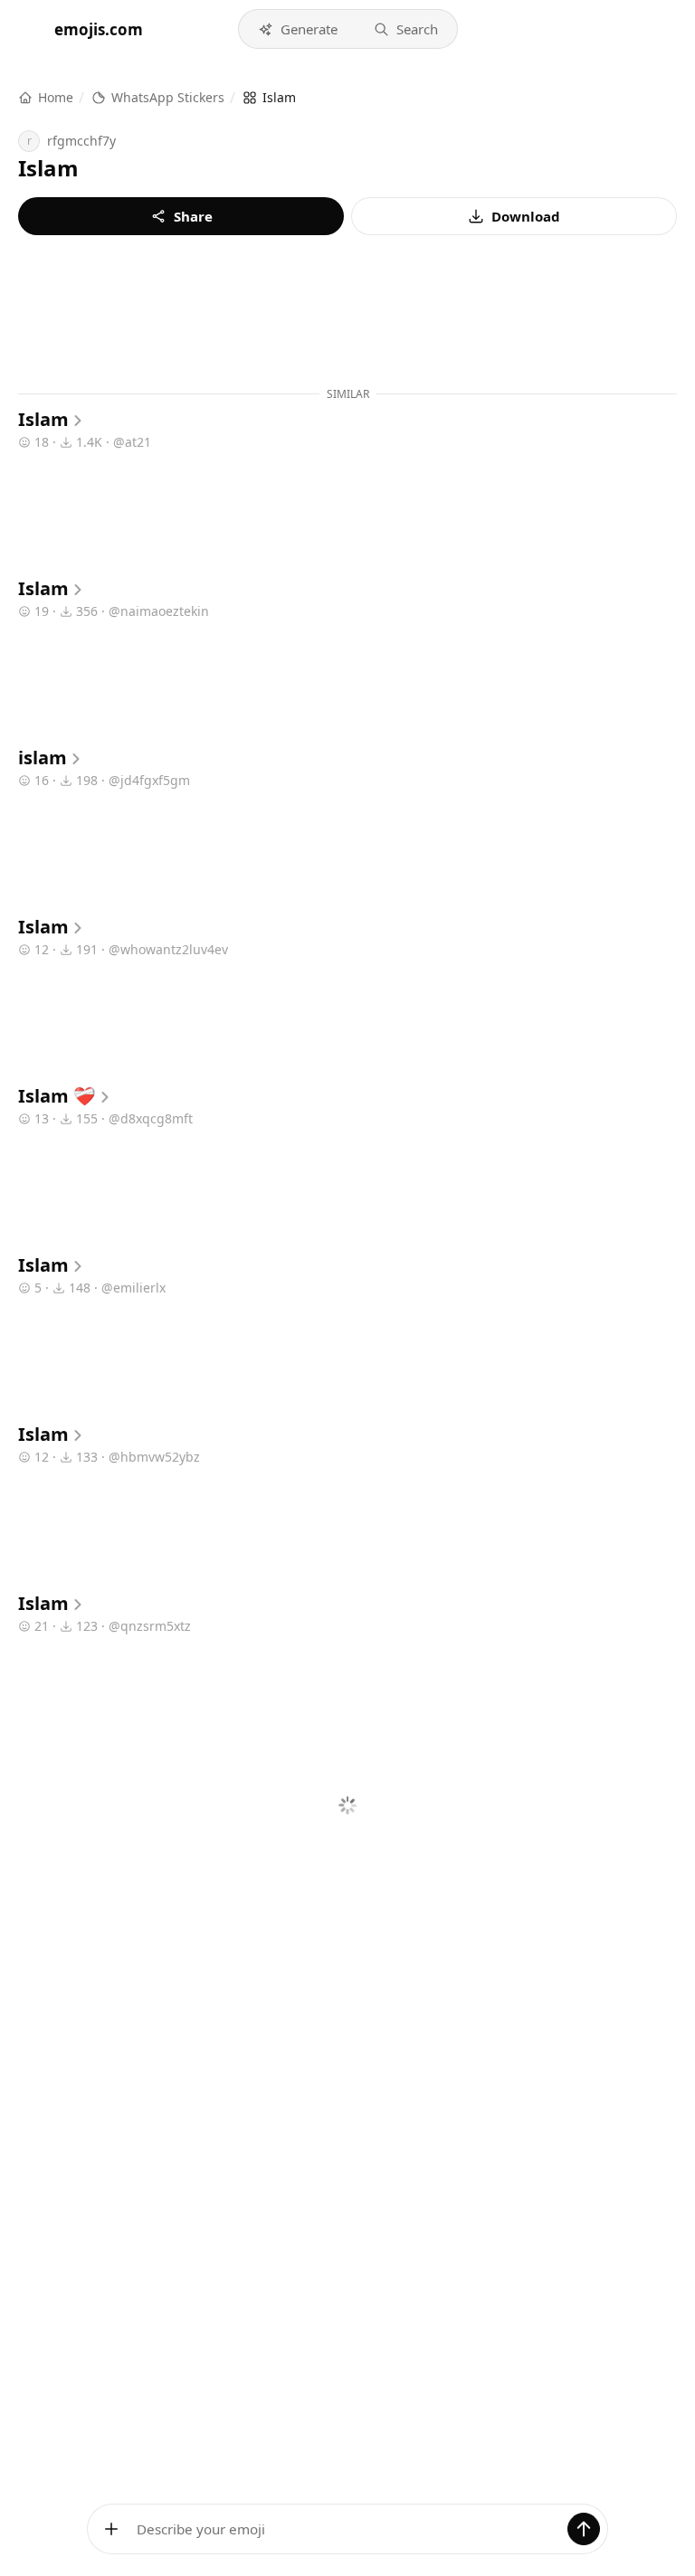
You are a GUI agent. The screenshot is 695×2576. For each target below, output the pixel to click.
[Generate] (584, 2529)
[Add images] (111, 2529)
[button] (298, 29)
